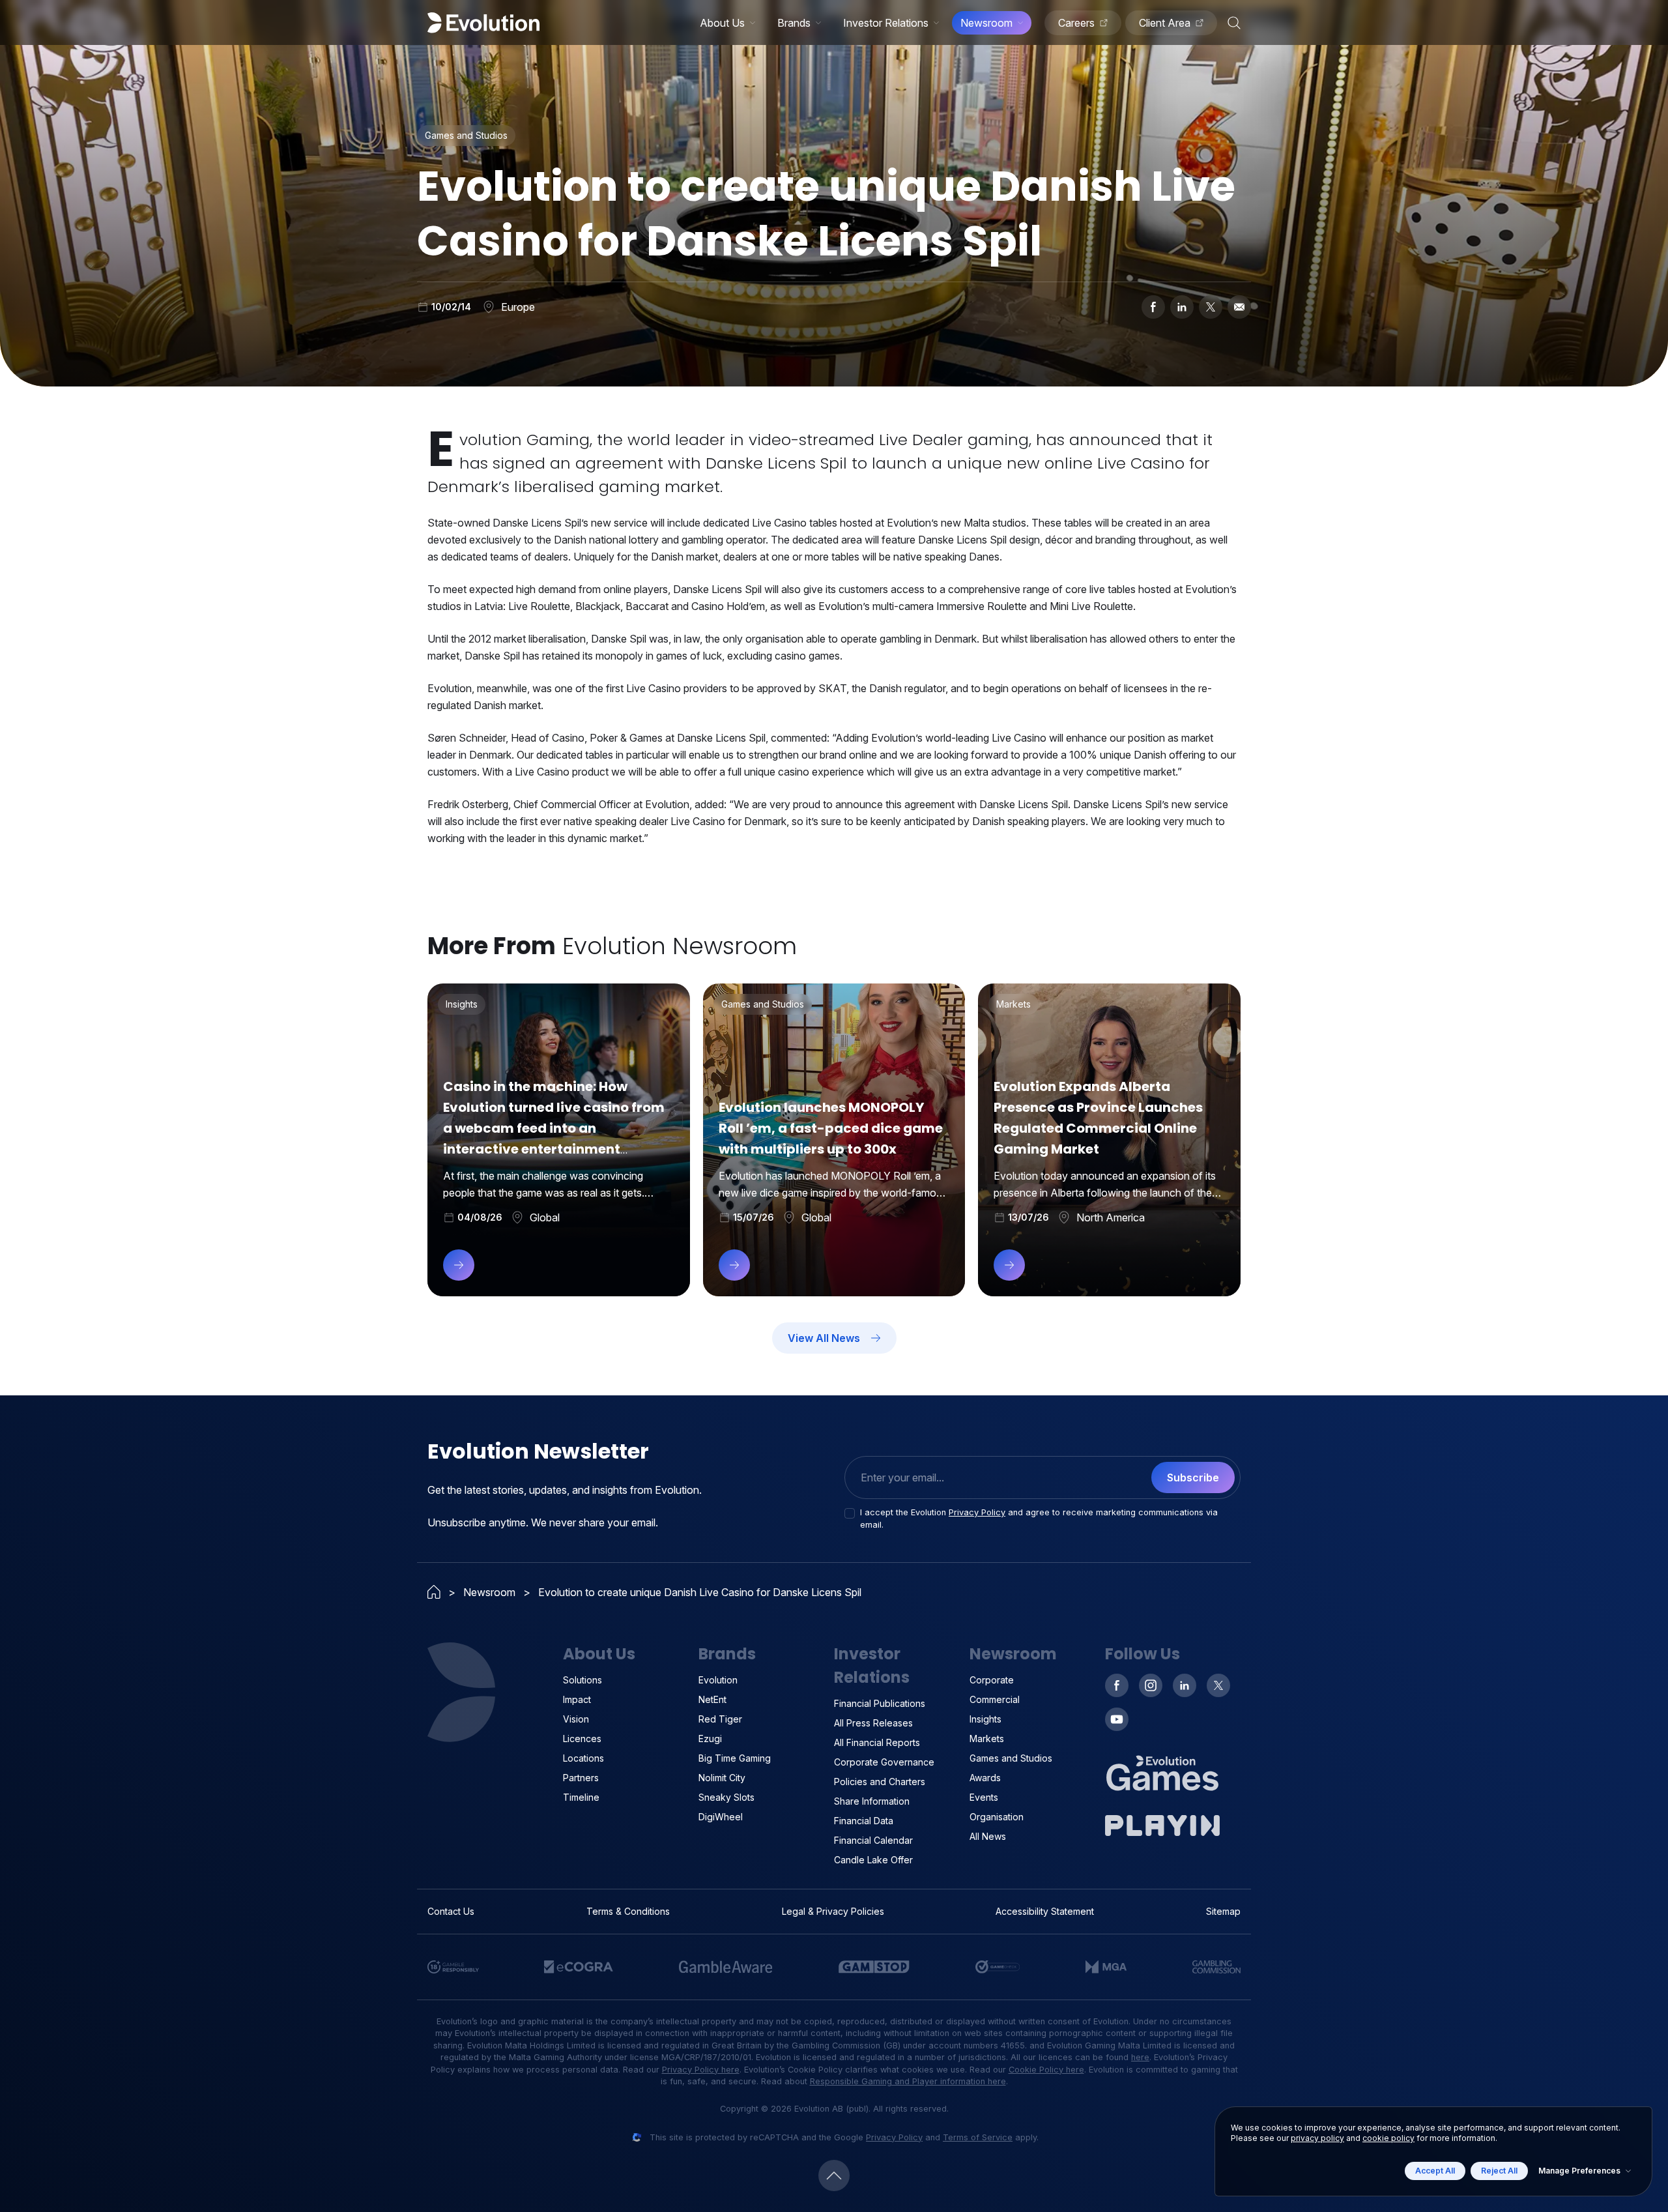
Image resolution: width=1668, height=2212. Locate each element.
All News (988, 1836)
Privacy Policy (977, 1512)
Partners (581, 1778)
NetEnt (712, 1699)
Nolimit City (722, 1778)
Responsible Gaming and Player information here (908, 2081)
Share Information (872, 1801)
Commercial (995, 1699)
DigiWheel (721, 1817)
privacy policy (1317, 2138)
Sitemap (1223, 1911)
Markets (987, 1739)
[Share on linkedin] (1182, 307)
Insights (985, 1719)
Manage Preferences (1579, 2171)
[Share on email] (1239, 307)
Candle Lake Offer (873, 1860)
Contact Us (451, 1911)
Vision (576, 1719)
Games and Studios (1011, 1758)
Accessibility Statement (1045, 1911)
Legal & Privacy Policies (833, 1911)
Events (984, 1797)
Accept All (1435, 2171)
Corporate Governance (884, 1762)
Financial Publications (880, 1703)
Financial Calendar (873, 1840)
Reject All (1499, 2171)
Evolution (718, 1680)
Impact (577, 1699)
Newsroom (986, 23)
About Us (722, 23)
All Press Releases (873, 1723)
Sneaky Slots (726, 1797)
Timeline (581, 1797)
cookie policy (1388, 2138)
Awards (985, 1778)
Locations (583, 1758)
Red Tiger (720, 1719)
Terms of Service (978, 2137)
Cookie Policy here (1046, 2070)
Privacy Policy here (701, 2070)
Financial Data (864, 1821)
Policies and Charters (880, 1782)
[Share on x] (1211, 307)
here (1140, 2057)
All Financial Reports (877, 1742)
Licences (582, 1739)
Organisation (997, 1817)
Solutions (582, 1680)
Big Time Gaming (735, 1758)
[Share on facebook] (1153, 307)
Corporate (992, 1680)
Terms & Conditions (628, 1911)
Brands (794, 23)
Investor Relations (886, 23)
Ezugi (710, 1739)
